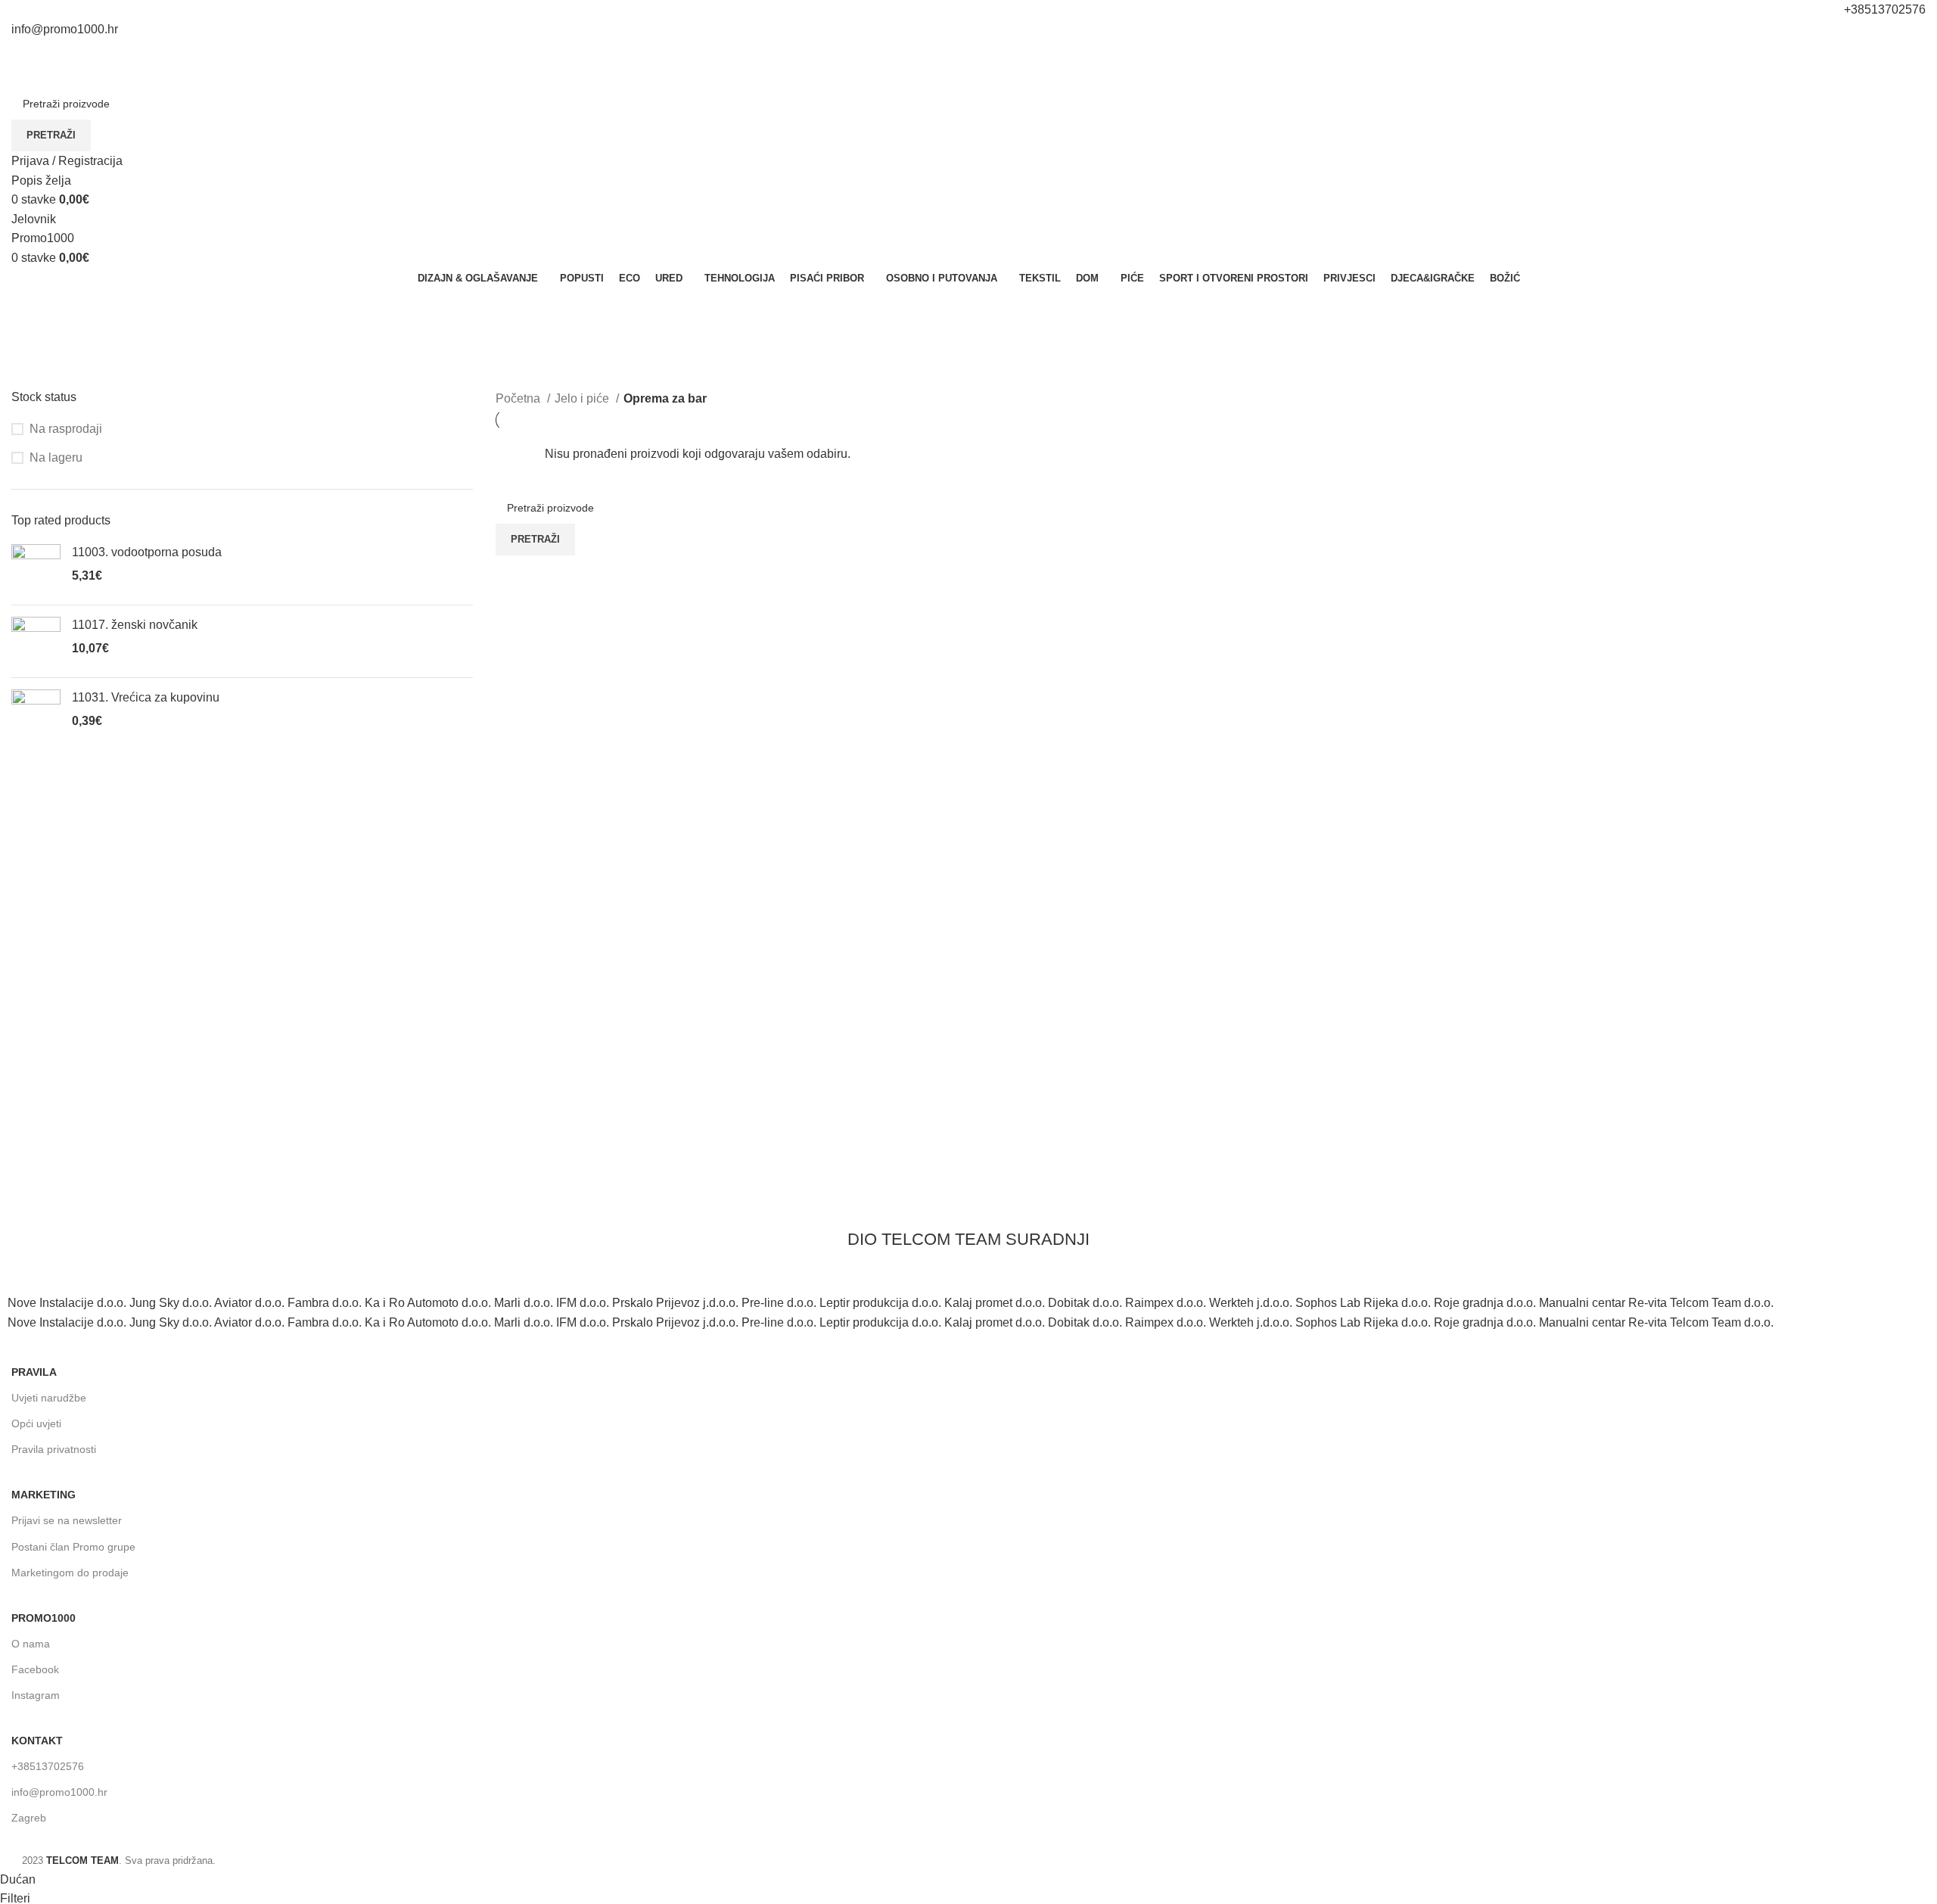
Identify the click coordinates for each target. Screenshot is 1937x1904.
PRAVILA (34, 1372)
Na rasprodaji (66, 429)
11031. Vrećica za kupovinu (146, 697)
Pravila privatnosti (54, 1449)
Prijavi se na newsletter (67, 1520)
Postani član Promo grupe (73, 1547)
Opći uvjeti (36, 1423)
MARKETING (44, 1495)
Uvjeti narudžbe (49, 1398)
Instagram (36, 1695)
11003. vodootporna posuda (147, 552)
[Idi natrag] (30, 306)
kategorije (40, 380)
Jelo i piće (583, 398)
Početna (519, 398)
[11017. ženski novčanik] (36, 641)
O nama (31, 1644)
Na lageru (56, 457)
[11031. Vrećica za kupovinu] (36, 714)
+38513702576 (48, 1766)
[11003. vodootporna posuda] (36, 569)
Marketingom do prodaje (70, 1573)
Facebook (35, 1669)
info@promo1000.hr (59, 1792)
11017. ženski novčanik (135, 625)
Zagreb (29, 1818)
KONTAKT (37, 1741)
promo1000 (44, 1618)
